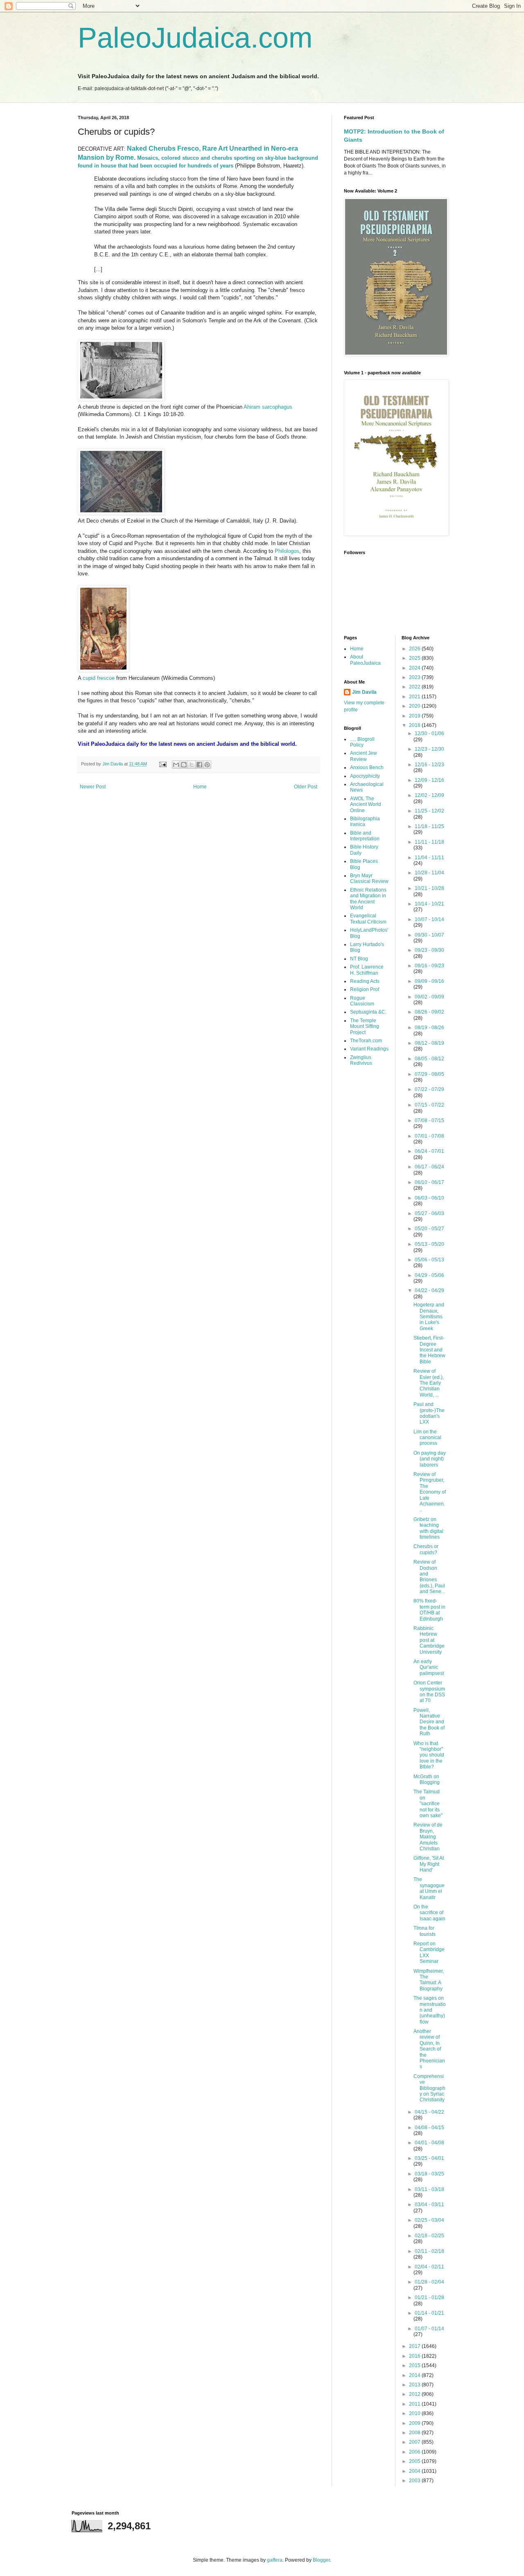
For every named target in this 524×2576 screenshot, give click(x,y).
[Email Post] (163, 764)
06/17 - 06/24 (429, 1167)
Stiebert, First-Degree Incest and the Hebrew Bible (429, 1350)
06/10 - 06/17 (429, 1182)
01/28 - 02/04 (429, 2282)
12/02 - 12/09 (429, 795)
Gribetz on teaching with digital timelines (428, 1528)
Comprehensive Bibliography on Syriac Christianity (429, 2088)
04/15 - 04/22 (429, 2112)
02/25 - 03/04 (429, 2220)
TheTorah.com (366, 1041)
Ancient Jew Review (364, 756)
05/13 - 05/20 (429, 1244)
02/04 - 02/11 (429, 2267)
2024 (415, 668)
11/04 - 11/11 (429, 858)
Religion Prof (365, 989)
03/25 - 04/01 (429, 2158)
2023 (415, 677)
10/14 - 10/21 (429, 904)
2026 (415, 649)
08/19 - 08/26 (429, 1028)
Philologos (287, 551)
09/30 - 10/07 (429, 935)
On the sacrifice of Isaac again (429, 1913)
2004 (415, 2471)
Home (200, 787)
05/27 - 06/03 (429, 1213)
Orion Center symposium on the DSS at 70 (429, 1692)
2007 (415, 2442)
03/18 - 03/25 (429, 2174)
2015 (415, 2365)
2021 (415, 697)
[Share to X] (192, 765)
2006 (415, 2452)
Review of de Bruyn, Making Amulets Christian (428, 1837)
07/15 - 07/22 (429, 1105)
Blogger (321, 2560)
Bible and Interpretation (365, 836)
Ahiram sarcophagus (268, 407)
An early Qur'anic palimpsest (429, 1667)
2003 (415, 2481)
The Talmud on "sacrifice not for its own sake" (428, 1804)
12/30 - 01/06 (429, 733)
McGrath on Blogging (427, 1779)
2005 (415, 2461)
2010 (415, 2413)
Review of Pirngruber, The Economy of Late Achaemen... (430, 1492)
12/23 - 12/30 (429, 749)
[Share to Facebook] (199, 765)
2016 (415, 2356)
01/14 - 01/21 (429, 2313)
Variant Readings (369, 1049)
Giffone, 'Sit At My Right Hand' (429, 1864)
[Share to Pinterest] (207, 765)
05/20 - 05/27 (429, 1229)
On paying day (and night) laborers (430, 1459)
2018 (415, 725)
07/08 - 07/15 (429, 1120)
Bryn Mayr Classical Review (369, 878)
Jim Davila (364, 692)
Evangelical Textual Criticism (368, 919)
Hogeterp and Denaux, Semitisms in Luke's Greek (429, 1317)
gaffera (275, 2560)
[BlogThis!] (184, 765)
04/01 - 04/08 (429, 2143)
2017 (415, 2346)
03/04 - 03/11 (429, 2205)
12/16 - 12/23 (429, 765)
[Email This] (176, 765)
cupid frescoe (99, 678)
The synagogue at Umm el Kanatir (429, 1888)
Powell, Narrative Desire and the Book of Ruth (429, 1722)
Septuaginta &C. (368, 1012)
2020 (415, 706)
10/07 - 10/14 (429, 919)
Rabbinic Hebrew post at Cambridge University (429, 1640)
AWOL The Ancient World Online (366, 805)
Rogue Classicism (362, 1001)
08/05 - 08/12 (429, 1059)
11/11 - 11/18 (429, 842)
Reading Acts (365, 981)
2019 (415, 716)
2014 (415, 2375)
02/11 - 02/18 (429, 2251)
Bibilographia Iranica (365, 822)
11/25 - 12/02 (429, 811)
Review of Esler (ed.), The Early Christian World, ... (429, 1383)
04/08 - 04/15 (429, 2128)
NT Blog (359, 959)
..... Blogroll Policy (362, 742)
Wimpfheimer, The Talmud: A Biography (429, 1980)
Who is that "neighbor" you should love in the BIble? (429, 1755)
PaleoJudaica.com (195, 38)
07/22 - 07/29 (429, 1089)
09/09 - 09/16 (429, 981)
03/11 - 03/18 (429, 2189)
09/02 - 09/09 (429, 997)
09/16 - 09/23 (429, 966)
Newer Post (93, 787)
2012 (415, 2394)
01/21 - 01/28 (429, 2298)
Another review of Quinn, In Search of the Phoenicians (429, 2049)
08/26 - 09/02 (429, 1012)
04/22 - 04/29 (429, 1290)
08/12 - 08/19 (429, 1043)
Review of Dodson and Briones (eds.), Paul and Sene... (429, 1577)
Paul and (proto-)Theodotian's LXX (429, 1413)
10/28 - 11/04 (429, 873)
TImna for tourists (425, 1931)
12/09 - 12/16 (429, 780)
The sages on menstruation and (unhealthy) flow (430, 2010)
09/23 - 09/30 (429, 950)
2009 (415, 2423)
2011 (415, 2404)
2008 (415, 2433)
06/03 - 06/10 (429, 1198)
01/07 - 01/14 (429, 2329)
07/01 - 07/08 (429, 1136)
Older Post (306, 787)
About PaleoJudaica (365, 660)
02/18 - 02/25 (429, 2236)
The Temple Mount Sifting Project (365, 1027)
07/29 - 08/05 (429, 1074)
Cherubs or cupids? (426, 1549)
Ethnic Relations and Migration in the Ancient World (368, 899)
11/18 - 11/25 (429, 826)
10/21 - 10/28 (429, 888)
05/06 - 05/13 (429, 1260)
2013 (415, 2385)
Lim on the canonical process (427, 1438)
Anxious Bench (367, 767)
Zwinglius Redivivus (361, 1060)
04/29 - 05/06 (429, 1275)
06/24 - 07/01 (429, 1151)
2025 (415, 658)
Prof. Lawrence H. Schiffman (367, 970)
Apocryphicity (365, 776)
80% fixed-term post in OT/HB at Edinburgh (429, 1610)
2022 (415, 687)
